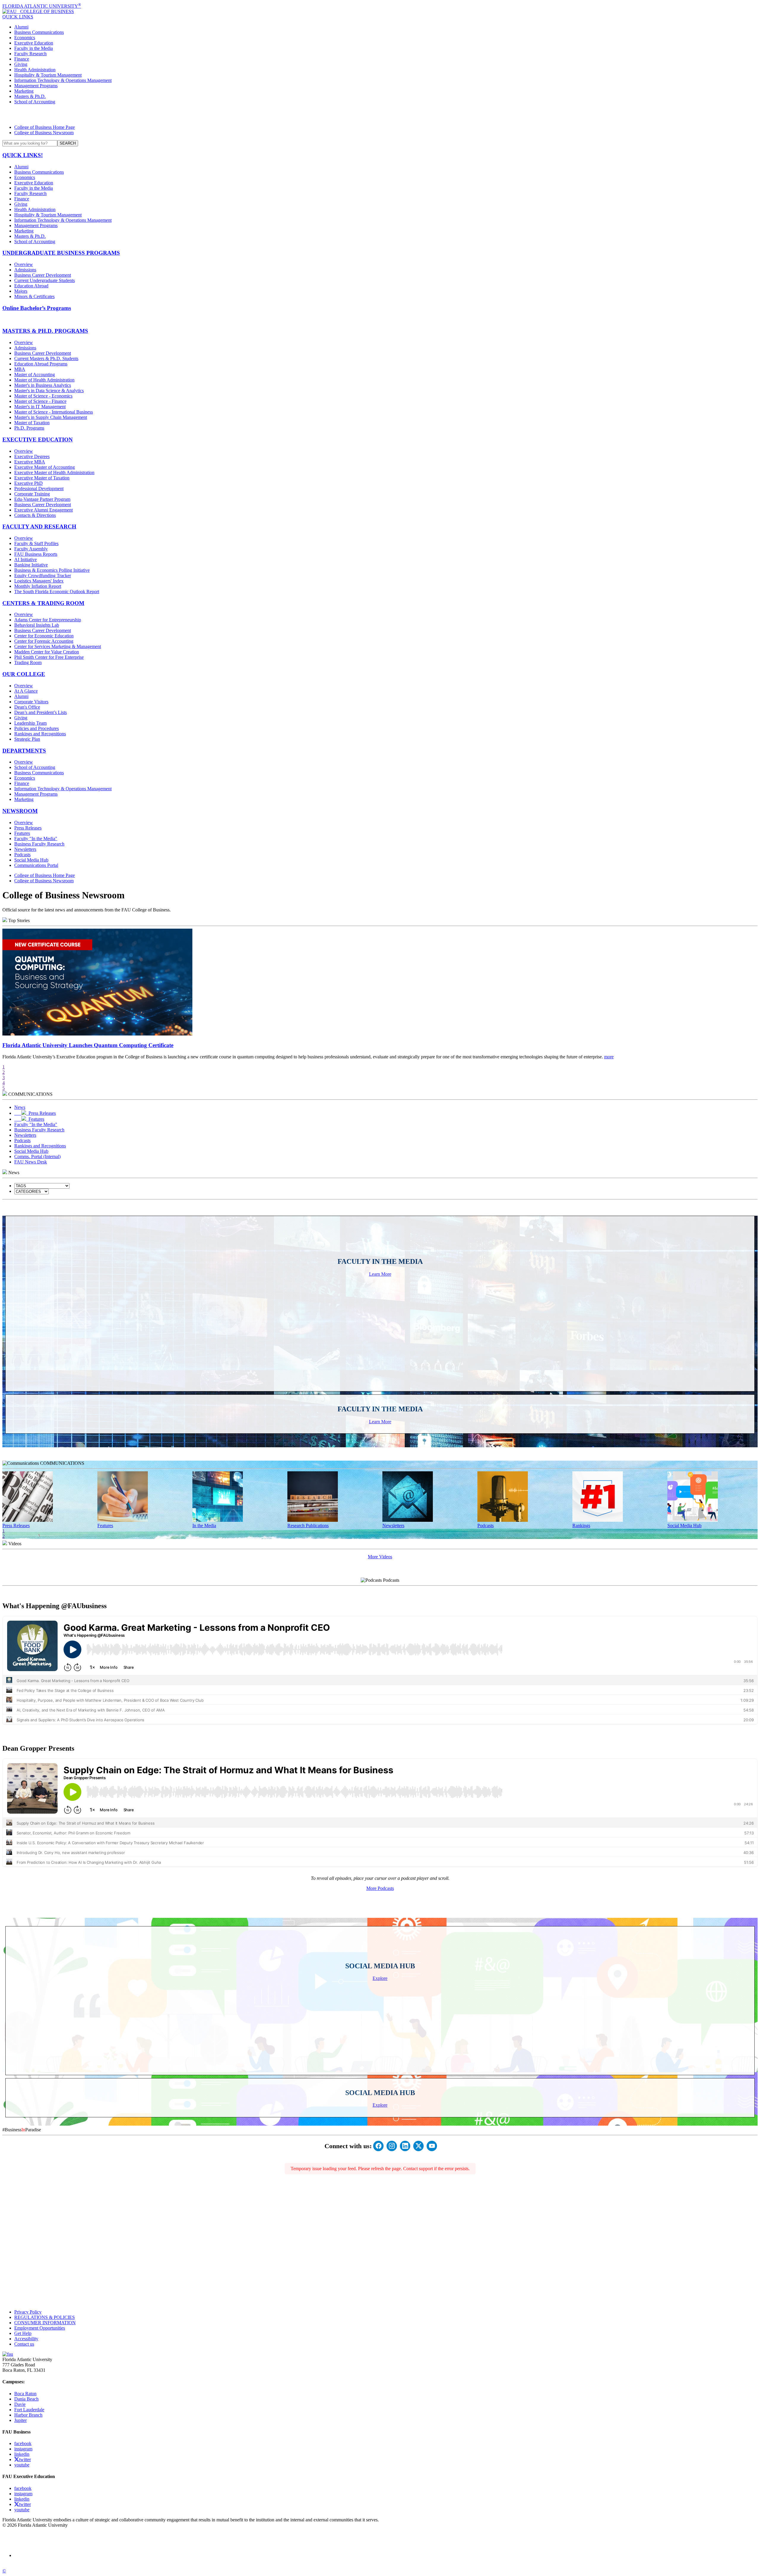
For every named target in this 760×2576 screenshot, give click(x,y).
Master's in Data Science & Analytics (49, 391)
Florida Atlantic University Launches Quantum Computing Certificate (88, 1045)
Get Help (23, 2333)
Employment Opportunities (40, 2328)
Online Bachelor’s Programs (37, 308)
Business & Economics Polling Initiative (52, 570)
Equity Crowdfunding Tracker (43, 575)
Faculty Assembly (31, 549)
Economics (25, 38)
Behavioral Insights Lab (37, 625)
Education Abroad (31, 286)
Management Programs (36, 86)
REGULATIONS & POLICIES (45, 2317)
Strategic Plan (27, 739)
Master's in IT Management (40, 407)
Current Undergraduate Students (45, 280)
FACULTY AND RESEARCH (39, 527)
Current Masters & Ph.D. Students (46, 358)
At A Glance (26, 691)
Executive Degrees (32, 456)
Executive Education (34, 43)
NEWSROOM (20, 811)
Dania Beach (26, 2399)
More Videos (380, 1557)
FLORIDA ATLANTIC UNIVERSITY (42, 6)
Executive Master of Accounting (45, 467)
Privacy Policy (28, 2312)
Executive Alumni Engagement (43, 510)
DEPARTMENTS (24, 751)
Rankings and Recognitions (40, 734)
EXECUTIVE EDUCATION (38, 440)
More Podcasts (380, 1888)
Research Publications (308, 1526)
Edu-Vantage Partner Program (42, 499)
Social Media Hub (31, 860)
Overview (24, 264)
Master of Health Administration (44, 380)
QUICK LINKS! (23, 155)
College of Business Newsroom (44, 133)
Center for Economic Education (44, 636)
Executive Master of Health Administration (54, 472)
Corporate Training (32, 494)
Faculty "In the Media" (36, 839)
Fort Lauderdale (29, 2410)
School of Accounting (35, 102)
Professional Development (39, 489)
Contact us (24, 2344)
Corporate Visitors (31, 702)
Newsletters (25, 849)
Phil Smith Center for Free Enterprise (49, 657)
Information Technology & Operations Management (63, 80)
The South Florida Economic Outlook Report (57, 592)
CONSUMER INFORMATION (45, 2323)
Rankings (581, 1526)
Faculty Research (30, 54)
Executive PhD (28, 483)
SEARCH (68, 143)
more (609, 1057)
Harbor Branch (28, 2415)
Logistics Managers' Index (39, 581)
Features (22, 833)
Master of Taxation (32, 423)
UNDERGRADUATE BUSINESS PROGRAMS (61, 253)
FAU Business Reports (36, 554)
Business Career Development (43, 275)
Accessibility (26, 2339)
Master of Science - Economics (43, 396)
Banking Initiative (31, 565)
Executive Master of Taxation (42, 478)
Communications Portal (36, 865)
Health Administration (35, 70)
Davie (20, 2404)
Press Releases (28, 828)
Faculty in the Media (34, 48)
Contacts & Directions (35, 515)
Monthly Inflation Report (38, 586)
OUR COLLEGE (24, 674)
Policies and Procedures (37, 728)
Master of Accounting (35, 375)
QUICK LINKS (18, 17)
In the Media (204, 1526)
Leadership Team (30, 723)
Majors (21, 291)
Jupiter (20, 2420)
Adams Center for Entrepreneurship (48, 620)
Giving (21, 64)
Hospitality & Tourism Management (48, 75)
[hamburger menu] (380, 115)
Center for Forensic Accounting (44, 641)
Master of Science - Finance (40, 401)
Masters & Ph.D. (30, 96)
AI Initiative (26, 559)
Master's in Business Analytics (43, 385)
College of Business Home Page (45, 127)
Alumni (21, 27)
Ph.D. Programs (29, 428)
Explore (380, 1978)
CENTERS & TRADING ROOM (43, 603)
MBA (20, 369)
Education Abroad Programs (41, 364)
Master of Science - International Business (54, 412)
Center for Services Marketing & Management (58, 646)
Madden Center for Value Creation (47, 652)
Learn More (380, 1274)
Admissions (25, 270)
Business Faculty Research (39, 844)
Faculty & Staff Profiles (36, 543)
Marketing (24, 91)
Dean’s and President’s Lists (41, 712)
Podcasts (22, 855)
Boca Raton (25, 2394)
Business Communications (39, 32)
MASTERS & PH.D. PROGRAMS (45, 331)
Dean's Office (27, 707)
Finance (22, 59)
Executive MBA (30, 462)
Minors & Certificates (34, 296)
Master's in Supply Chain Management (51, 417)
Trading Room (28, 662)
